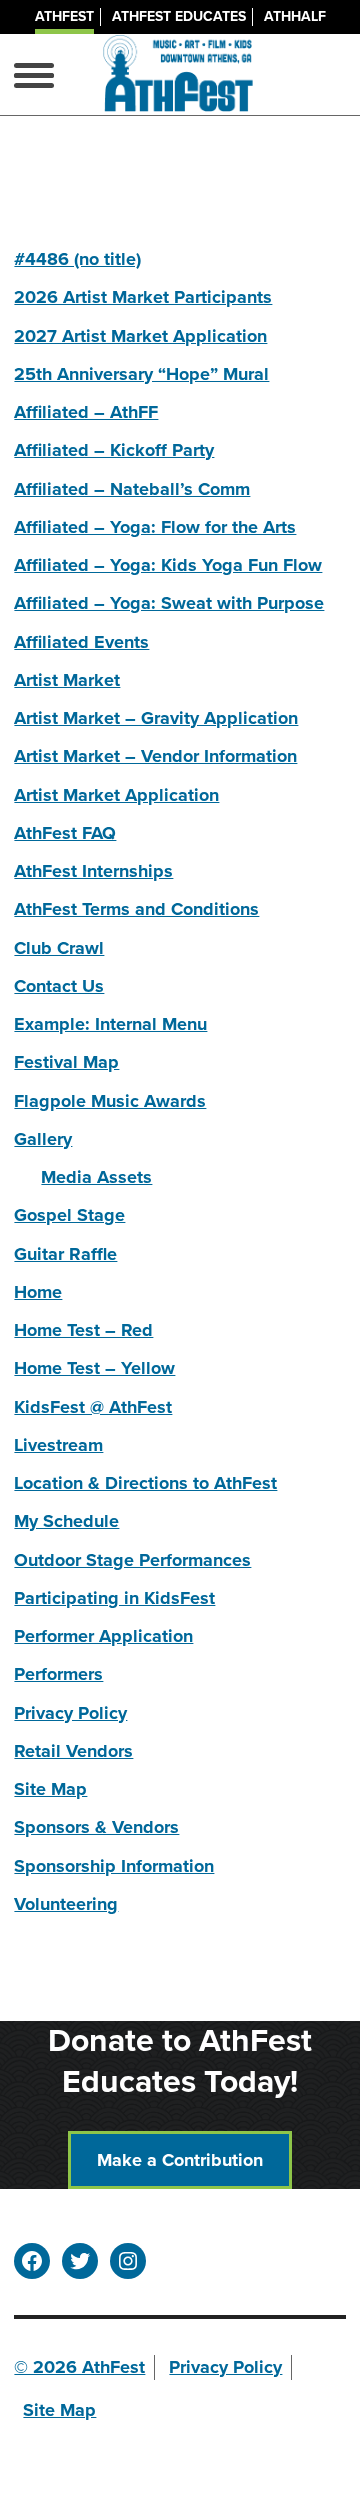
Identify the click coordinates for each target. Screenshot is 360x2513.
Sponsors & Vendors (96, 1827)
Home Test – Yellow (94, 1368)
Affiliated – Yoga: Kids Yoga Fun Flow (168, 565)
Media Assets (96, 1177)
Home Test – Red (83, 1330)
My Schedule (66, 1521)
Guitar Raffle (65, 1254)
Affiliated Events (81, 642)
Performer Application (103, 1636)
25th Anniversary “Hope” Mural (141, 374)
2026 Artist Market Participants (143, 297)
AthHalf (295, 16)
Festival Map (66, 1062)
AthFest (64, 16)
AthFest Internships (93, 871)
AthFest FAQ (65, 833)
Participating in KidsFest (114, 1598)
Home (38, 1292)
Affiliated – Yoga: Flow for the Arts (155, 527)
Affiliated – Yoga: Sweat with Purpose (169, 603)
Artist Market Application (116, 795)
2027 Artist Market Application (140, 336)
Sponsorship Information (114, 1866)
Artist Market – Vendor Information (155, 756)
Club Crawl (59, 948)
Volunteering (66, 1904)
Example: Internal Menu (110, 1024)
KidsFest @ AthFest (93, 1407)
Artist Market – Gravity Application (156, 718)
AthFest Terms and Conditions (136, 909)
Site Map (50, 1789)
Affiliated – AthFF (86, 412)
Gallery (43, 1139)
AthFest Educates (179, 16)
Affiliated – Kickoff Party (114, 450)
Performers (58, 1674)
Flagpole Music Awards (110, 1101)
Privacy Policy (70, 1713)
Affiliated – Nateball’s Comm (132, 489)
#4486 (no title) (77, 259)
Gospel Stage (69, 1215)
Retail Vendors (73, 1751)
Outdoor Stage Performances (132, 1560)
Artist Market (67, 680)
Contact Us (59, 986)
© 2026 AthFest (79, 2367)
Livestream (58, 1445)
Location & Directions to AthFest (145, 1483)
